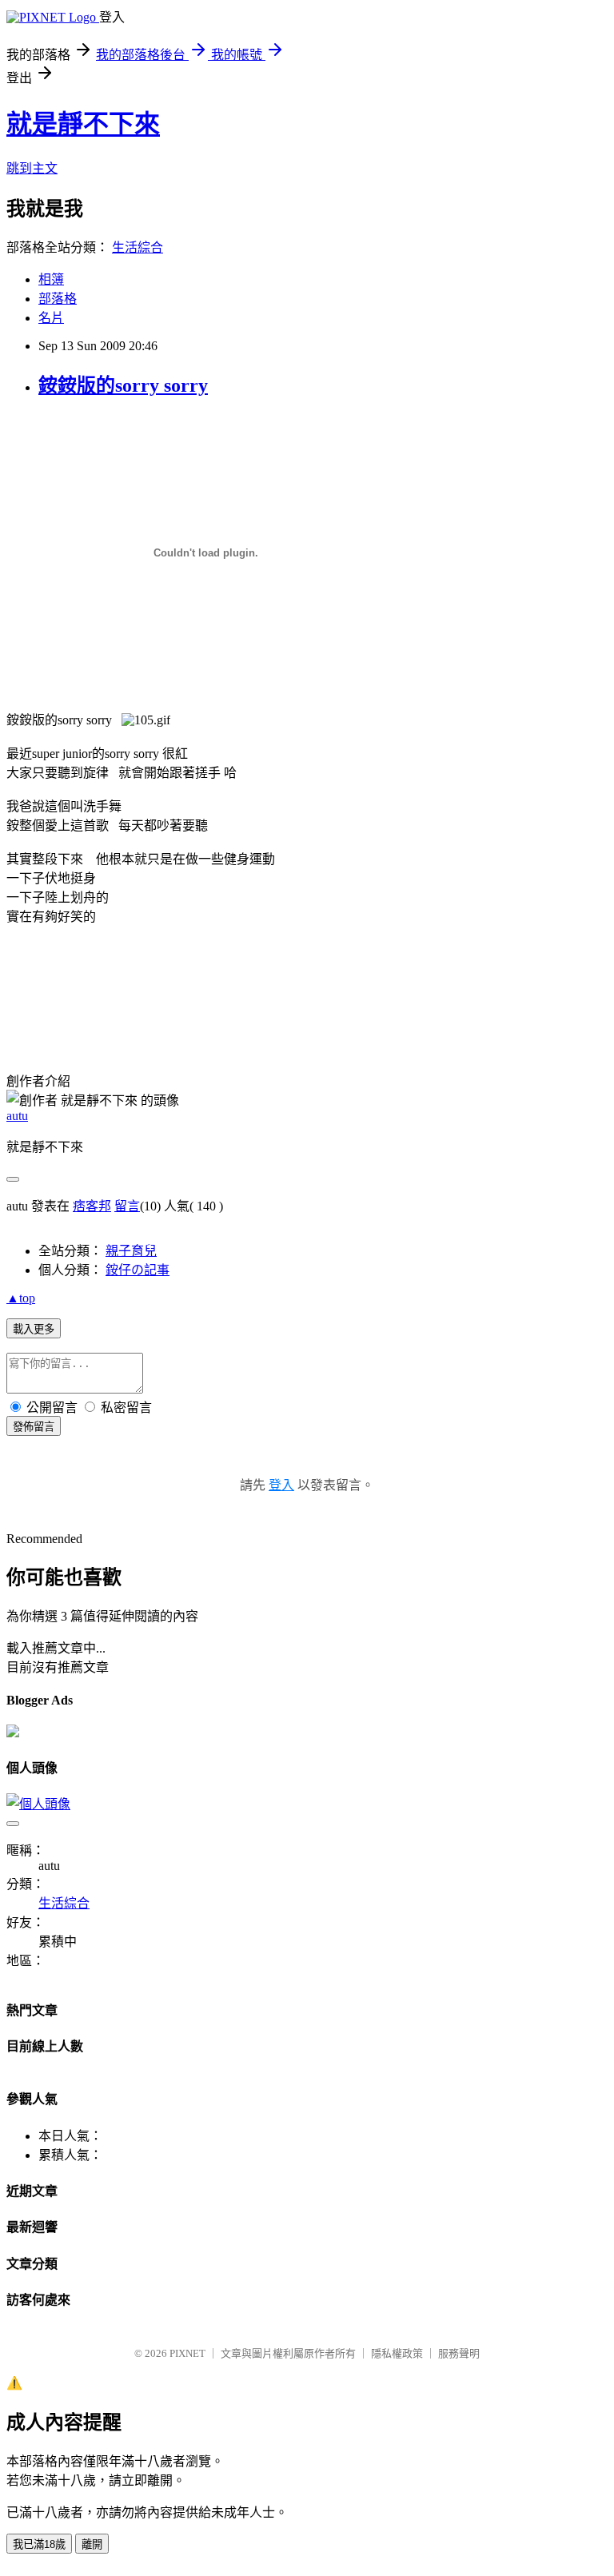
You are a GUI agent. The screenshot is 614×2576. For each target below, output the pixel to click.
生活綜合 (138, 247)
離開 (92, 2544)
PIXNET (187, 2353)
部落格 (58, 299)
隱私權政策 (397, 2353)
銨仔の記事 (138, 1270)
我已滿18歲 (39, 2544)
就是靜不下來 (83, 124)
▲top (21, 1298)
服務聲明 (459, 2353)
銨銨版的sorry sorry (123, 385)
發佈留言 (34, 1427)
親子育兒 (131, 1251)
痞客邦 (92, 1206)
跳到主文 (32, 168)
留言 (127, 1206)
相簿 (51, 279)
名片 (51, 318)
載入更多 (34, 1329)
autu (17, 1116)
